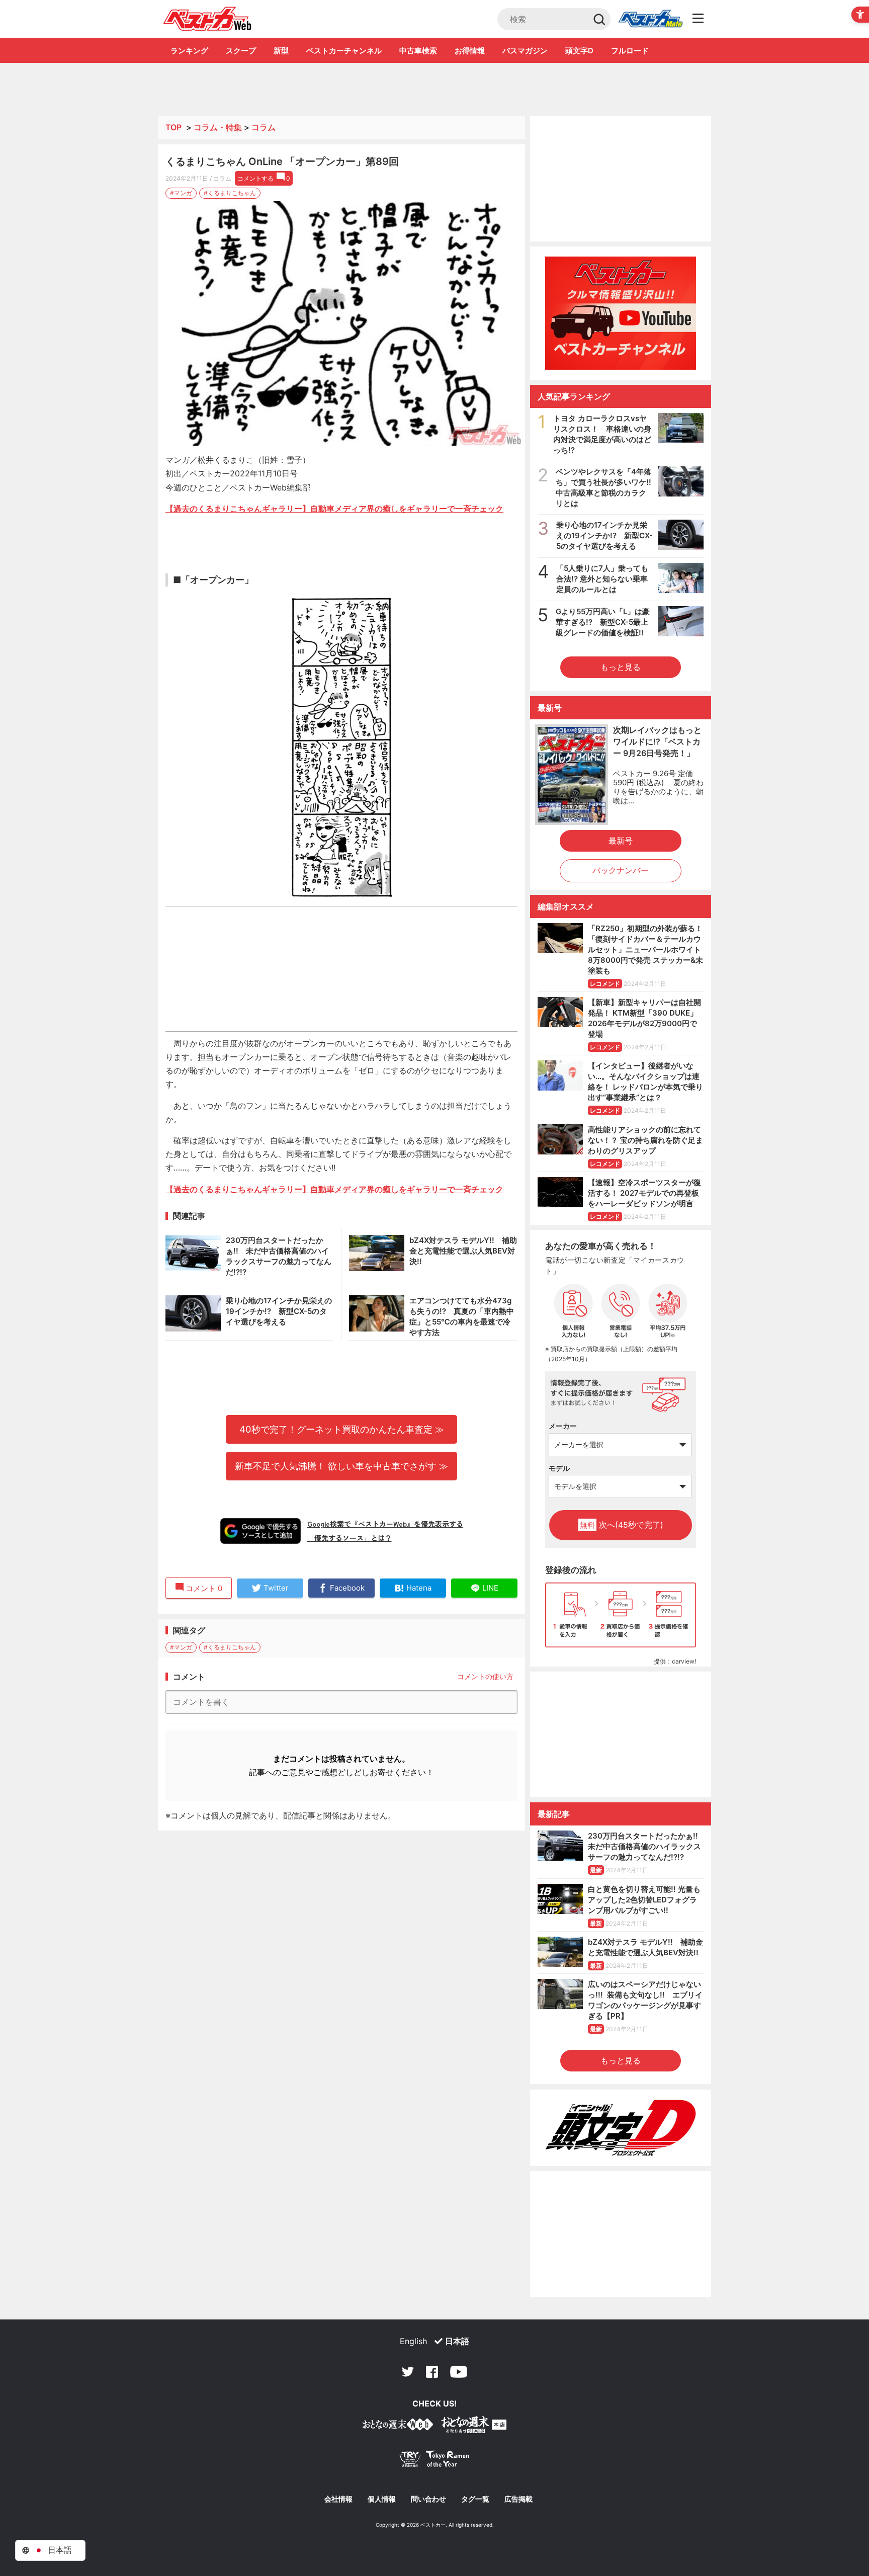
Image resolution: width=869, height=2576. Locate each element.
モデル (559, 1468)
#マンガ (181, 193)
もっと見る (621, 667)
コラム (264, 127)
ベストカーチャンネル (344, 51)
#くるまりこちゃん (230, 193)
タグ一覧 (475, 2499)
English (413, 2341)
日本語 (457, 2341)
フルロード (630, 51)
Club (650, 19)
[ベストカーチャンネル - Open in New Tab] (621, 313)
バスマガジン (525, 51)
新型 (281, 51)
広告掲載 (518, 2499)
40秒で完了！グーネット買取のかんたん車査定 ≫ (342, 1429)
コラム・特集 (218, 127)
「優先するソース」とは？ (350, 1538)
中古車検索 (418, 51)
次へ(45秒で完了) (622, 1525)
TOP (173, 127)
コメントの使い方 (485, 1676)
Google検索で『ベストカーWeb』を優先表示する (385, 1524)
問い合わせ (428, 2499)
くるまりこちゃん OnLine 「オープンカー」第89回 (282, 161)
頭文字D (579, 51)
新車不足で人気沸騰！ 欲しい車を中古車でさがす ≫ (341, 1466)
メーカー (563, 1426)
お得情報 (470, 51)
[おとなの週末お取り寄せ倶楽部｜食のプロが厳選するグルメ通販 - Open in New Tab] (398, 2426)
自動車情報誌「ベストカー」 (207, 19)
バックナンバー (621, 870)
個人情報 (382, 2499)
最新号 (621, 841)
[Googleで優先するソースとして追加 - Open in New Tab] (260, 1531)
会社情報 (338, 2499)
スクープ (241, 51)
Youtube (459, 2372)
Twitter (408, 2372)
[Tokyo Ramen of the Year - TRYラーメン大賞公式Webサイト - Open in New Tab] (434, 2461)
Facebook (432, 2372)
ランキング (189, 51)
